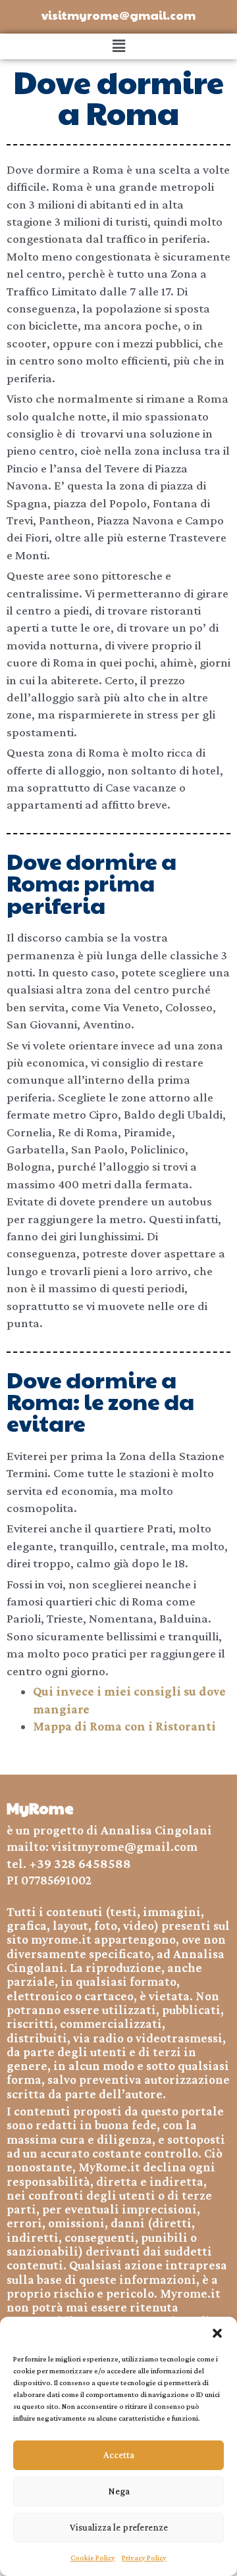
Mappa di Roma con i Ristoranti (124, 1726)
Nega (119, 2491)
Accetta (119, 2455)
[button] (217, 2333)
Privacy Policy (144, 2558)
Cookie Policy (93, 2558)
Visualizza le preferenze (119, 2527)
